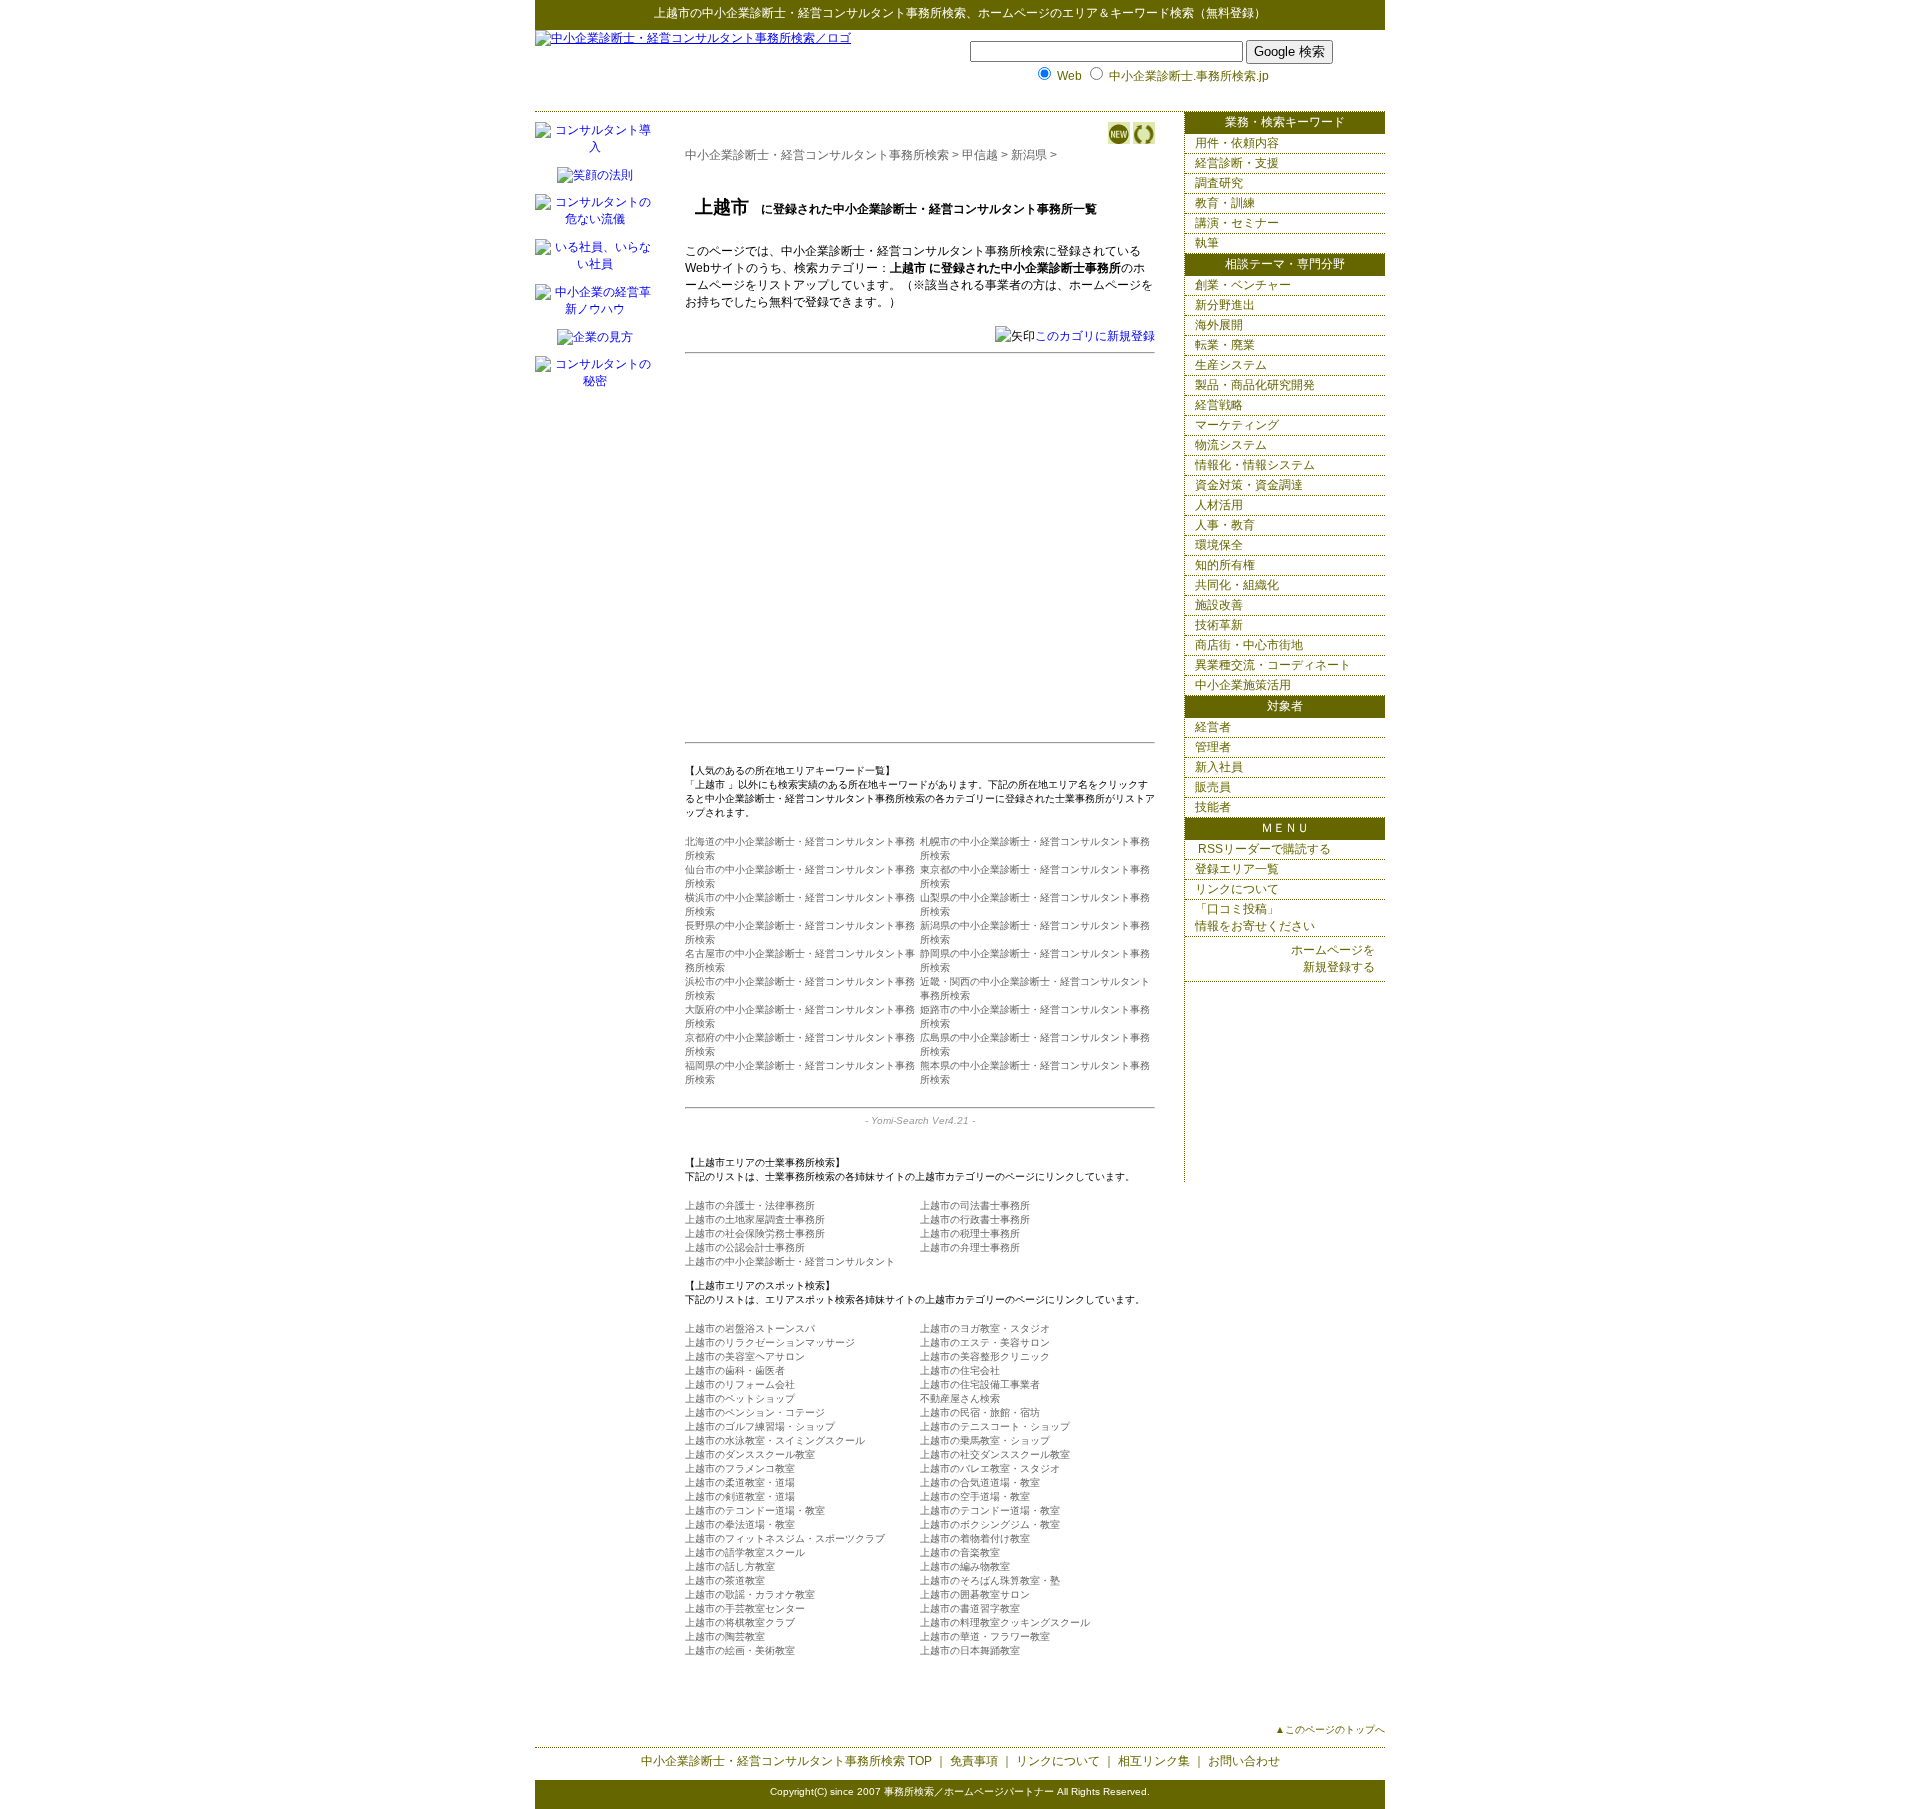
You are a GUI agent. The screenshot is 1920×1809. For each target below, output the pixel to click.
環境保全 (1219, 545)
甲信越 (980, 155)
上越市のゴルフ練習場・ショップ (760, 1426)
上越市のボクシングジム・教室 (990, 1524)
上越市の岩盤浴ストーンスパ (750, 1328)
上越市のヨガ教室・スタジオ (985, 1328)
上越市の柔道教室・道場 (740, 1482)
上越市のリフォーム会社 (740, 1384)
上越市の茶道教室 (725, 1580)
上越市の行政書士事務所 (975, 1219)
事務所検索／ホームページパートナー (969, 1791)
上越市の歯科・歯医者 (735, 1370)
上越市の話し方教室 (730, 1566)
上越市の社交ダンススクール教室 (995, 1454)
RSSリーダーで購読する (1263, 849)
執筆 (1207, 243)
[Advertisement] (893, 506)
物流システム (1231, 445)
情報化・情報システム (1255, 465)
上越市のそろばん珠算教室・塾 (990, 1580)
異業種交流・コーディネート (1273, 665)
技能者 (1213, 807)
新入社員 (1219, 767)
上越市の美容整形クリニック (985, 1356)
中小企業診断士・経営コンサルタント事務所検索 (834, 13)
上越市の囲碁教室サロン (975, 1594)
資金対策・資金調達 (1249, 485)
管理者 (1213, 747)
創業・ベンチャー (1243, 285)
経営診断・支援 (1237, 163)
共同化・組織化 (1237, 585)
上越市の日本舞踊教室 (970, 1650)
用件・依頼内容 (1237, 143)
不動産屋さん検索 (960, 1398)
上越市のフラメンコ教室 (740, 1468)
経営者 (1213, 727)
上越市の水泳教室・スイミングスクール (775, 1440)
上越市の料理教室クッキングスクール (1005, 1622)
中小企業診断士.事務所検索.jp (1189, 76)
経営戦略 (1219, 405)
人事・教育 (1225, 525)
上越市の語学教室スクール (745, 1552)
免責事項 (974, 1761)
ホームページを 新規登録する (1333, 958)
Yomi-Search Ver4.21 (920, 1120)
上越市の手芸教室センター (745, 1608)
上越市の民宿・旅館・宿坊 (980, 1412)
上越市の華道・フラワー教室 (985, 1636)
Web (1069, 76)
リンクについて (1237, 889)
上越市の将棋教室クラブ (740, 1622)
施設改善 (1219, 605)
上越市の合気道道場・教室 (980, 1482)
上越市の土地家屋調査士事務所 (755, 1219)
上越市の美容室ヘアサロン (745, 1356)
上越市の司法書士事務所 (975, 1205)
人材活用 (1219, 505)
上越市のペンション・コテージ (755, 1412)
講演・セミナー (1237, 223)
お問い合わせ (1244, 1761)
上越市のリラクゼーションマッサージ (770, 1342)
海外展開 (1219, 325)
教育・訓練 (1225, 203)
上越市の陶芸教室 (725, 1636)
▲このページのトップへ (1330, 1729)
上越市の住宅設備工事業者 (980, 1384)
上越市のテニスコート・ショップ (995, 1426)
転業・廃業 (1225, 345)
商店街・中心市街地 (1249, 645)
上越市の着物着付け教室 (975, 1538)
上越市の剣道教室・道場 (740, 1496)
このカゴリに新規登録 (1095, 336)
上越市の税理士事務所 (970, 1233)
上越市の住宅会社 (960, 1370)
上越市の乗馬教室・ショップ (985, 1440)
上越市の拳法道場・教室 (740, 1524)
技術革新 (1219, 625)
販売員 (1213, 787)
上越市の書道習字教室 (970, 1608)
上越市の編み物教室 (965, 1566)
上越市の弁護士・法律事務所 (750, 1205)
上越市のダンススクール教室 (750, 1454)
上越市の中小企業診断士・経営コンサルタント (790, 1261)
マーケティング (1237, 425)
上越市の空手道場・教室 (975, 1496)
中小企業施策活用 (1243, 685)
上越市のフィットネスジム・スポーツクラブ (785, 1538)
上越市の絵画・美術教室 (740, 1650)
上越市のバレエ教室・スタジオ (990, 1468)
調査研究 (1219, 183)
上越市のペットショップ (740, 1398)
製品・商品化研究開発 (1255, 385)
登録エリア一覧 (1237, 869)
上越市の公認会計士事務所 (745, 1247)
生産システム (1231, 365)
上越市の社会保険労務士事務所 (755, 1233)
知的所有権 (1225, 565)
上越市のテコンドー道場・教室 (755, 1510)
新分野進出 (1225, 305)
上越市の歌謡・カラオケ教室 (750, 1594)
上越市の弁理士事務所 (970, 1247)
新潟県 (1029, 155)
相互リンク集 (1154, 1761)
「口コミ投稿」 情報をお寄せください (1255, 917)
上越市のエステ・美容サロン (985, 1342)
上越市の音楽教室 (960, 1552)
